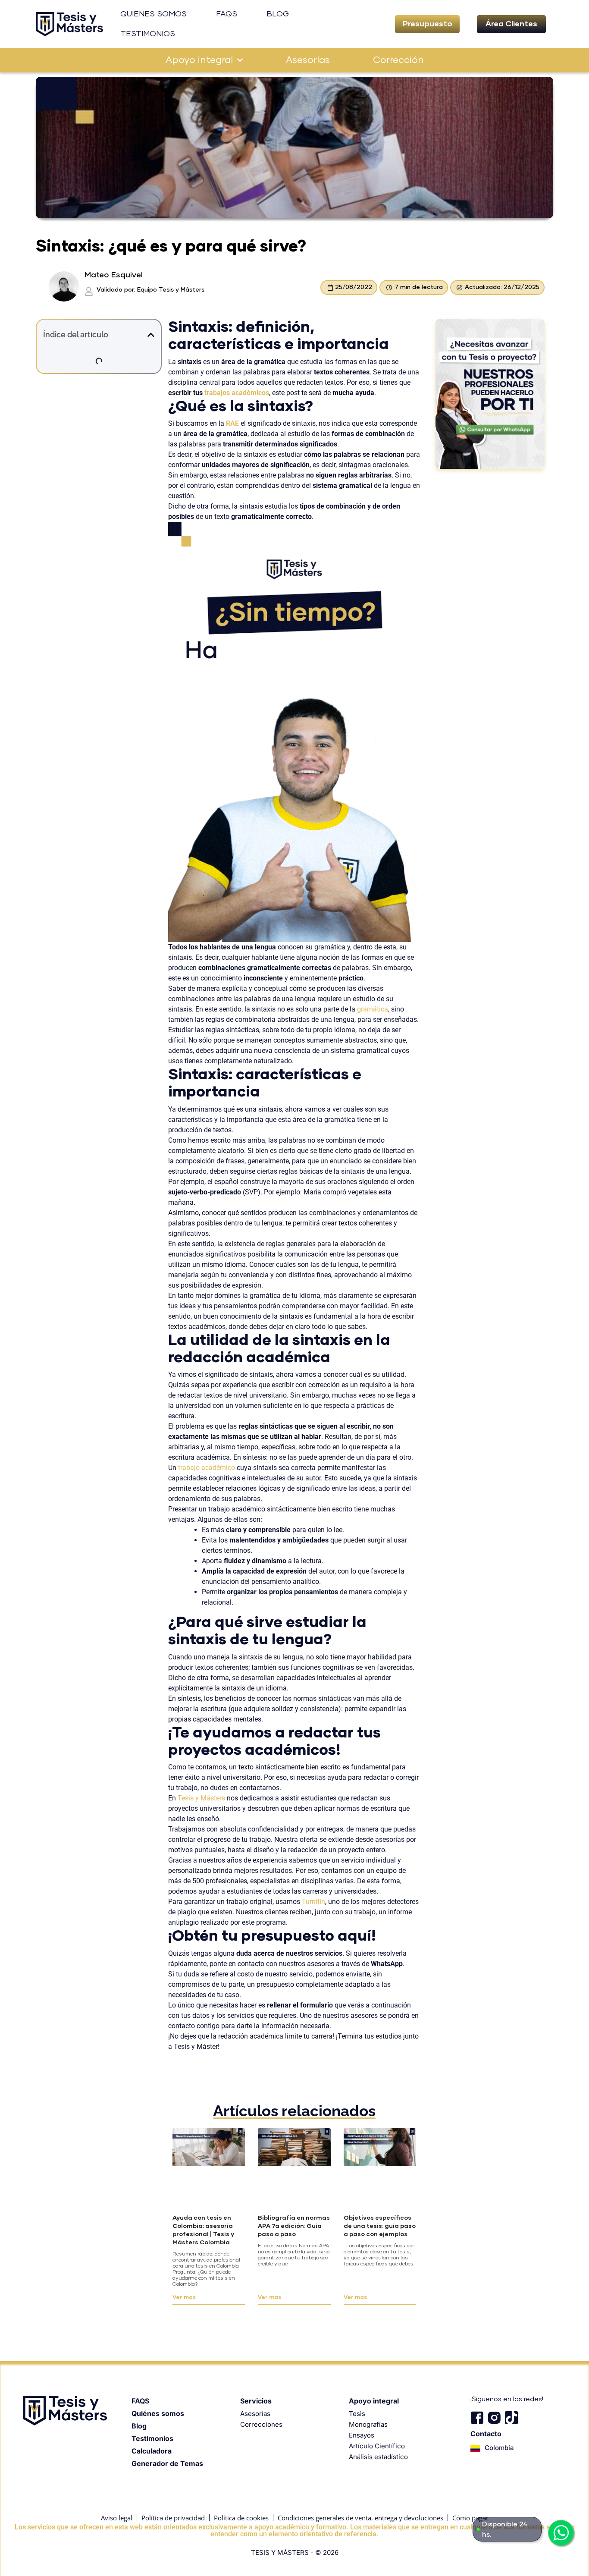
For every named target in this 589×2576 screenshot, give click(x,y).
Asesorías (308, 60)
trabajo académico (207, 1468)
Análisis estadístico (378, 2457)
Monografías (368, 2424)
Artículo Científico (377, 2446)
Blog (139, 2426)
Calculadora (152, 2451)
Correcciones (261, 2424)
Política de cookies (241, 2518)
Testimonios (152, 2438)
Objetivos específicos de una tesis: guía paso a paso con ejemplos (380, 2226)
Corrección (398, 60)
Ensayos (362, 2435)
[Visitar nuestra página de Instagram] (494, 2418)
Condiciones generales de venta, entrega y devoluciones (360, 2518)
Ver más (184, 2298)
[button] (427, 24)
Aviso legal (117, 2518)
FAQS (227, 14)
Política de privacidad (173, 2518)
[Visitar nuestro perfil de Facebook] (477, 2418)
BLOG (278, 14)
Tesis (357, 2414)
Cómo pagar (470, 2518)
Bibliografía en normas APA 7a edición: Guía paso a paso (294, 2226)
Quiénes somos (158, 2413)
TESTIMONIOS (148, 34)
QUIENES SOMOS (154, 14)
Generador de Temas (167, 2463)
